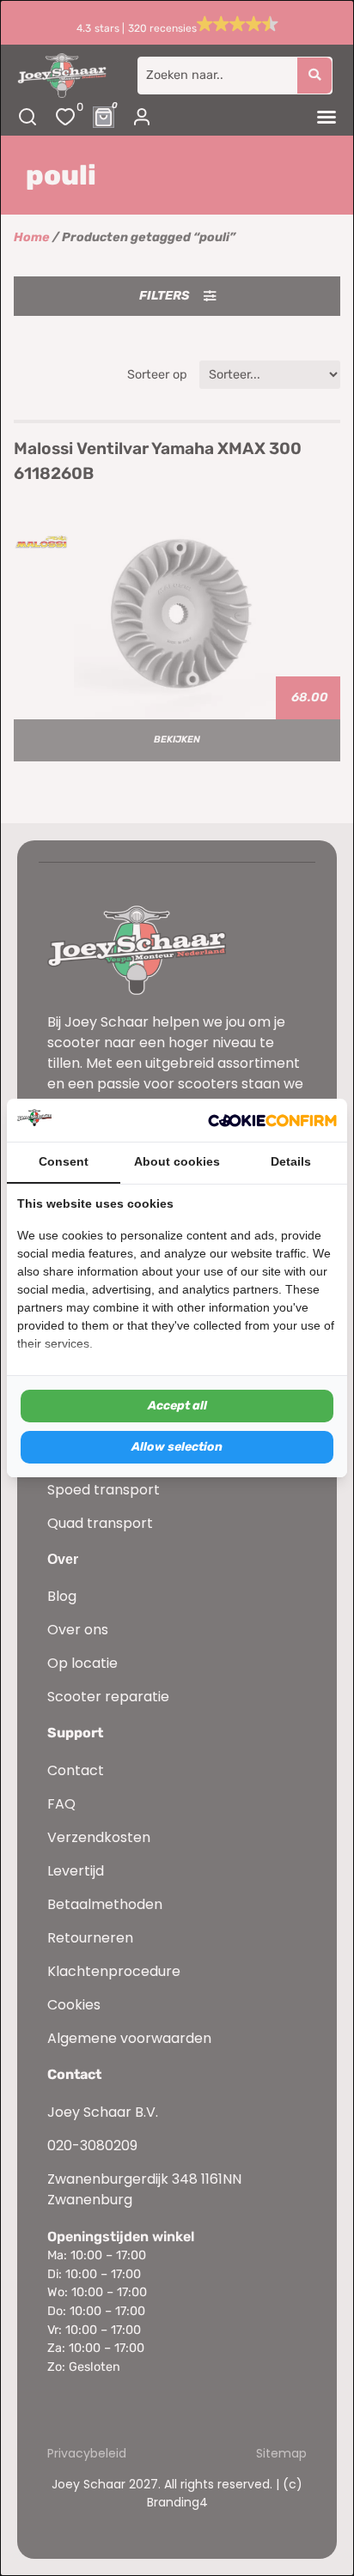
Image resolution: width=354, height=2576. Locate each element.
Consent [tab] (64, 1161)
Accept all (177, 1406)
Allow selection (177, 1447)
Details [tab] (291, 1161)
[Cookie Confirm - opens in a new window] (272, 1120)
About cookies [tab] (177, 1161)
